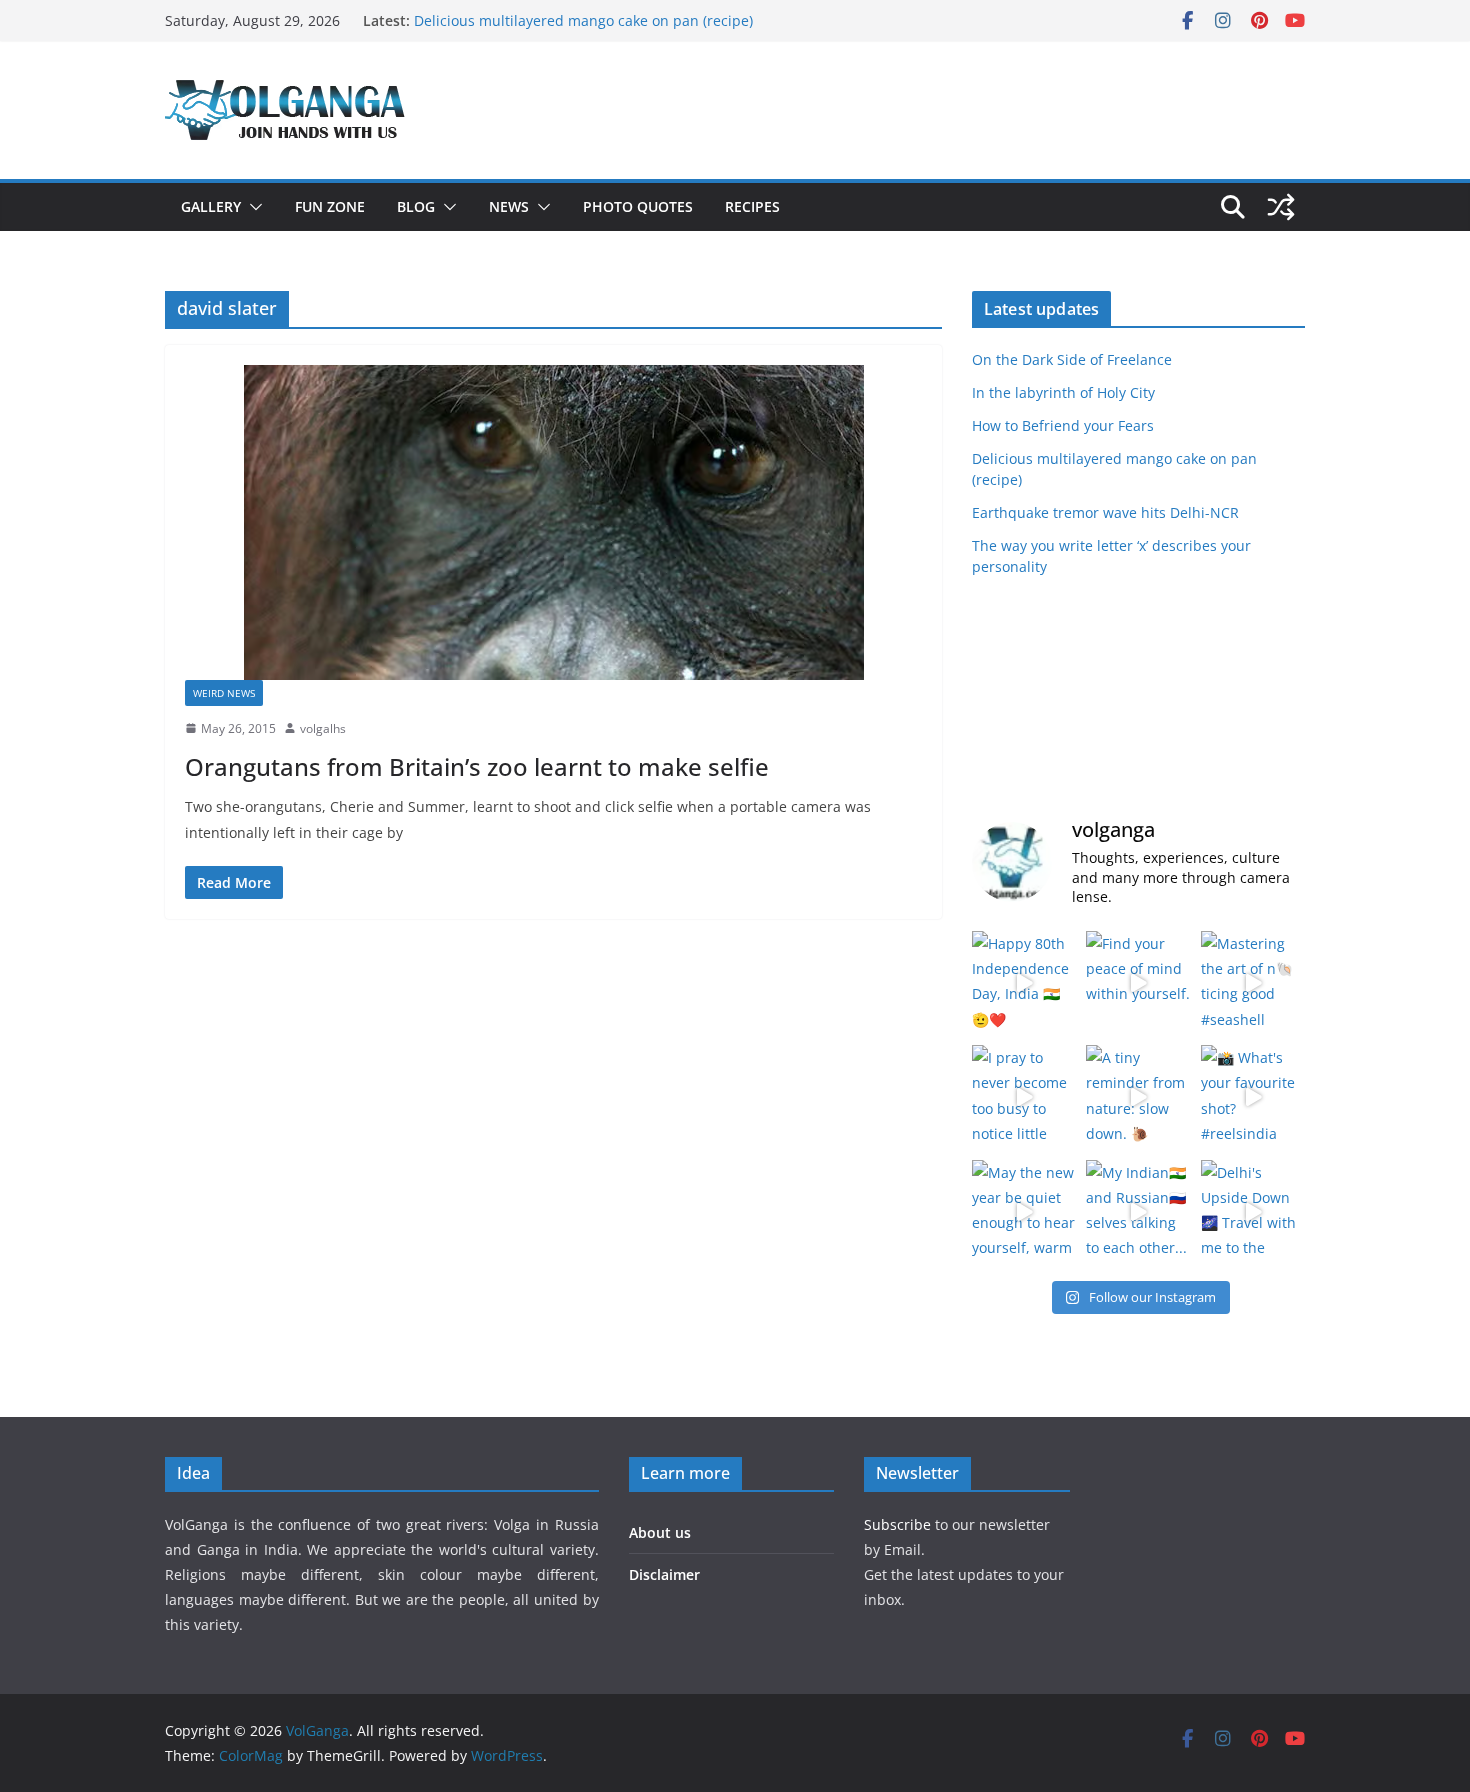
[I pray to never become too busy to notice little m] (1024, 1097)
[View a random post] (1281, 207)
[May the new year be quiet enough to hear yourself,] (1024, 1212)
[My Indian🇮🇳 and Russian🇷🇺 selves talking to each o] (1138, 1212)
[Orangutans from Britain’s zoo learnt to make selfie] (553, 522)
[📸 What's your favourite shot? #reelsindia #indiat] (1253, 1097)
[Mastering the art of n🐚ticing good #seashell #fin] (1253, 983)
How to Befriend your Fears (1063, 425)
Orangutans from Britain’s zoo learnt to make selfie (477, 766)
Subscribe (899, 1524)
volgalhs (323, 728)
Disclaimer (664, 1574)
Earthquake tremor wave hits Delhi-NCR (1105, 512)
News (509, 206)
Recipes (752, 206)
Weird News (224, 693)
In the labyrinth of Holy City (1063, 392)
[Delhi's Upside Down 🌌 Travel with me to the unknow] (1253, 1212)
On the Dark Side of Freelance (1072, 359)
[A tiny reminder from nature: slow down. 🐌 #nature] (1138, 1097)
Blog (416, 206)
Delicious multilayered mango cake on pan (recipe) (583, 20)
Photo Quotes (638, 206)
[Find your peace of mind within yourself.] (1138, 983)
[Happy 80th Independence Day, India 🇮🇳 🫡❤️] (1024, 983)
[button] (252, 207)
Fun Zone (330, 206)
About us (660, 1532)
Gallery (211, 206)
